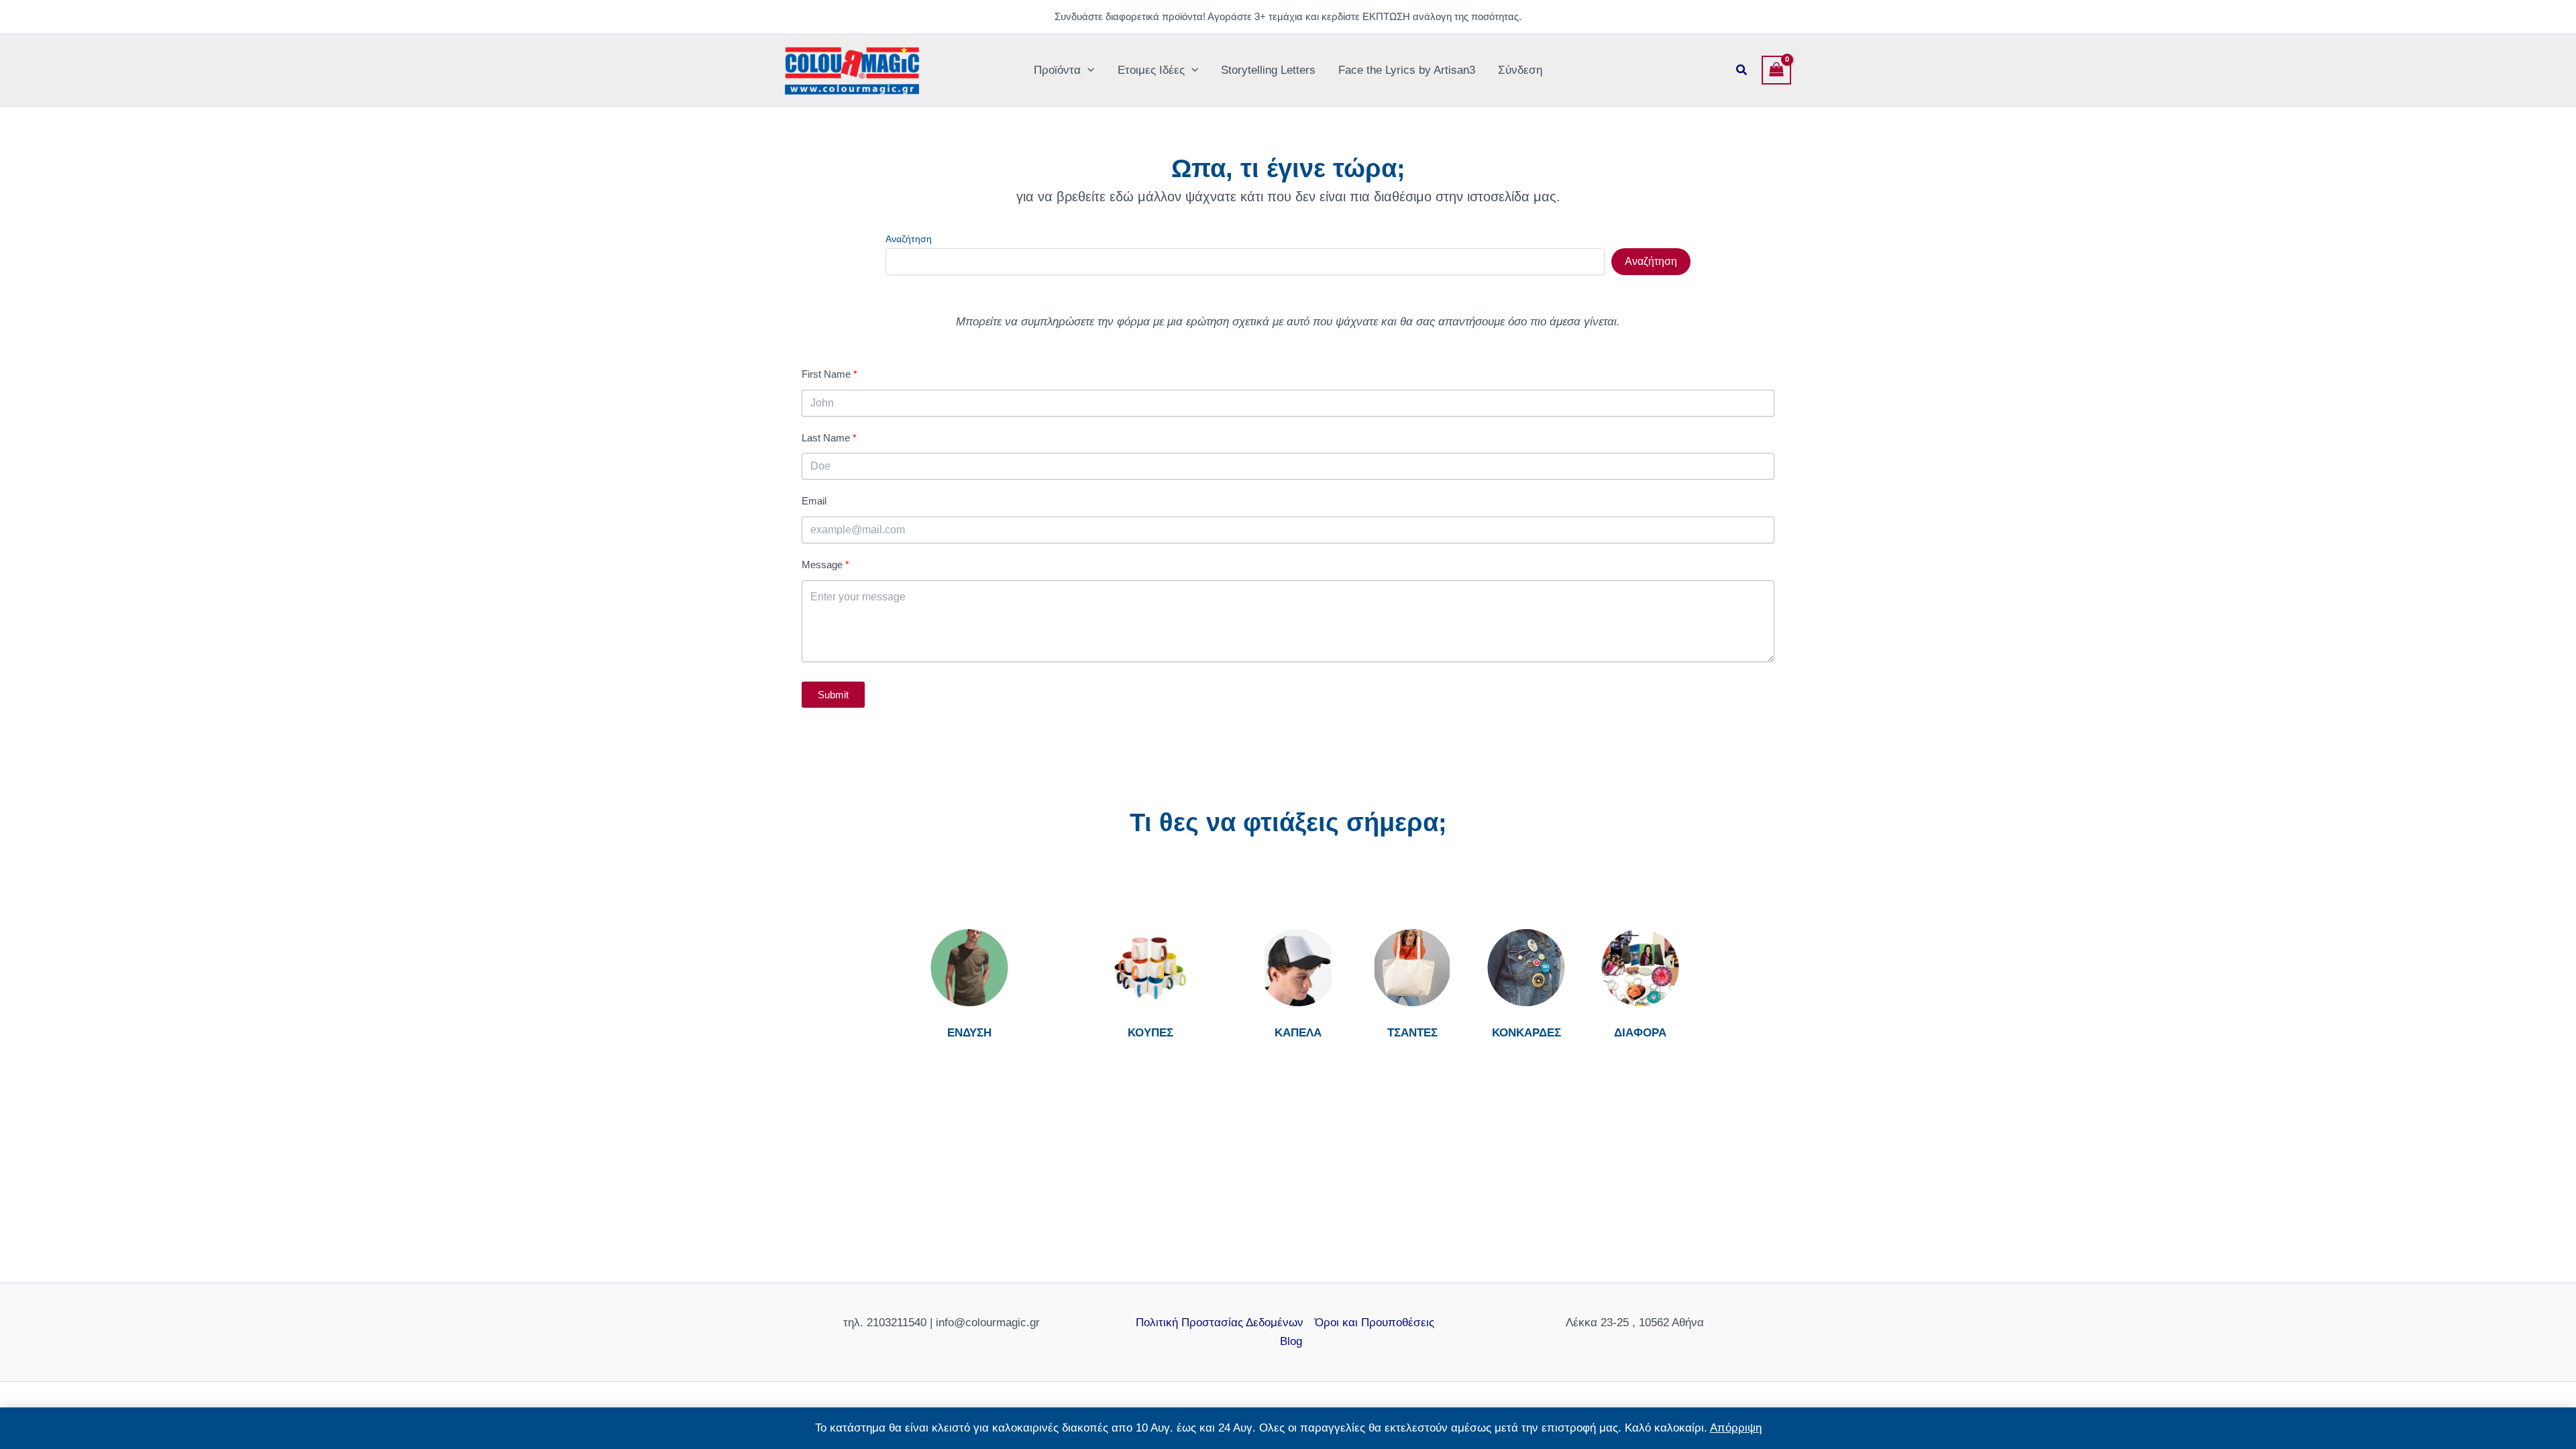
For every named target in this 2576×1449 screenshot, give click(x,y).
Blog (1291, 1341)
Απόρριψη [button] (1736, 1428)
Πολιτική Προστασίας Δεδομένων (1220, 1323)
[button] (1087, 70)
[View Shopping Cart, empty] (1776, 70)
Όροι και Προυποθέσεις (1375, 1323)
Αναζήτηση (909, 239)
